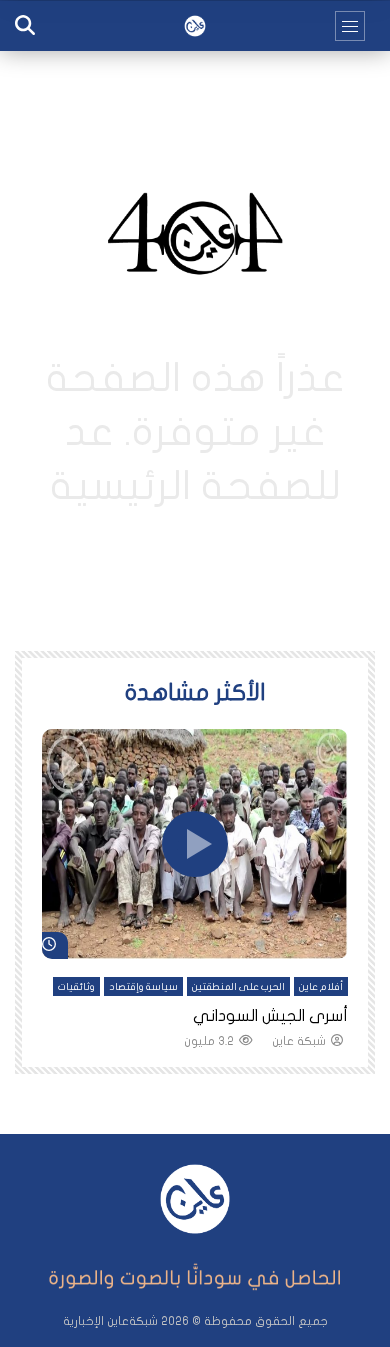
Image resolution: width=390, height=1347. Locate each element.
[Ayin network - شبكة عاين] (195, 26)
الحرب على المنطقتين (238, 987)
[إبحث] (25, 26)
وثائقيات (76, 987)
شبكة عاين (299, 1041)
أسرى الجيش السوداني (270, 1016)
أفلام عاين (321, 987)
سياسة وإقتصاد (143, 987)
